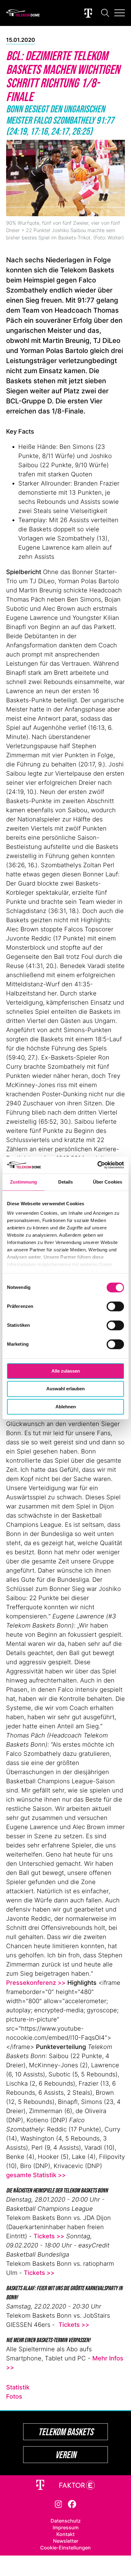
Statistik (18, 2387)
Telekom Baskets (66, 2432)
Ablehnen (66, 1407)
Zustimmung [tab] (24, 1182)
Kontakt (65, 2534)
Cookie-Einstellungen (65, 2548)
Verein (66, 2455)
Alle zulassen (66, 1371)
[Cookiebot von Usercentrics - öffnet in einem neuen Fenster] (97, 1165)
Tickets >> (49, 2236)
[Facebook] (72, 2504)
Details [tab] (66, 1182)
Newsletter (66, 2541)
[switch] (115, 1306)
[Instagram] (58, 2504)
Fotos (14, 2396)
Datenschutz (66, 2521)
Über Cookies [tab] (108, 1182)
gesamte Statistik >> (36, 2175)
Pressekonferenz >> (36, 1983)
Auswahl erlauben (65, 1389)
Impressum (66, 2527)
